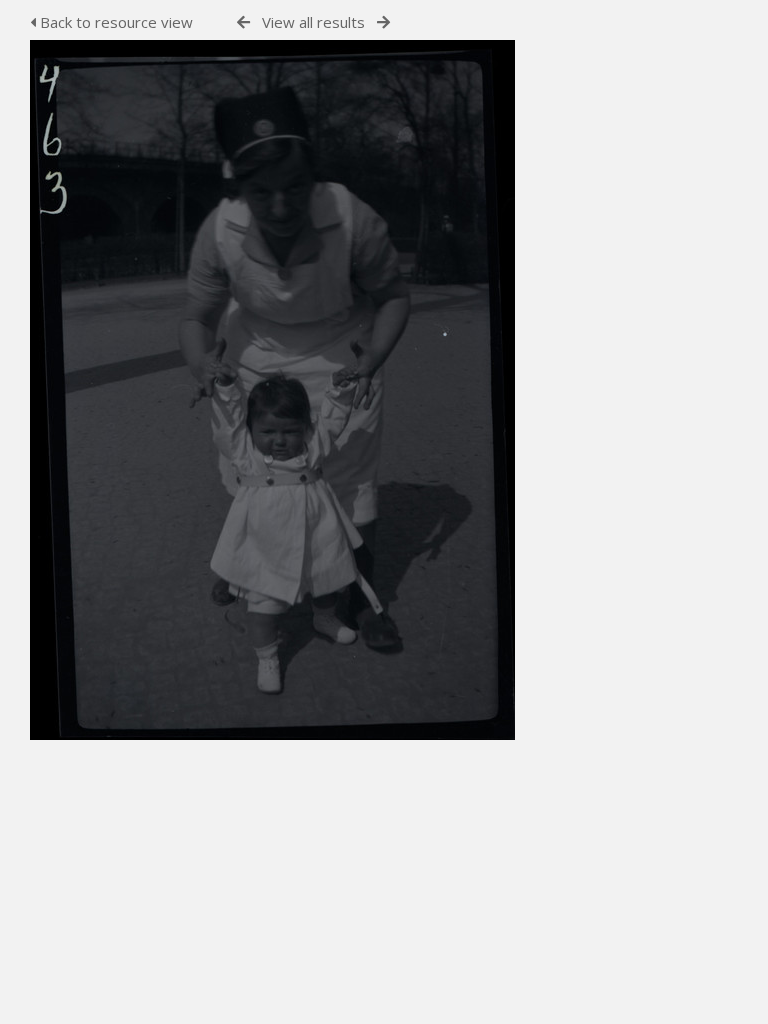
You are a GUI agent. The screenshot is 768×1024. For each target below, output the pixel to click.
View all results (313, 22)
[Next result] (383, 22)
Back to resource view (114, 22)
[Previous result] (243, 22)
